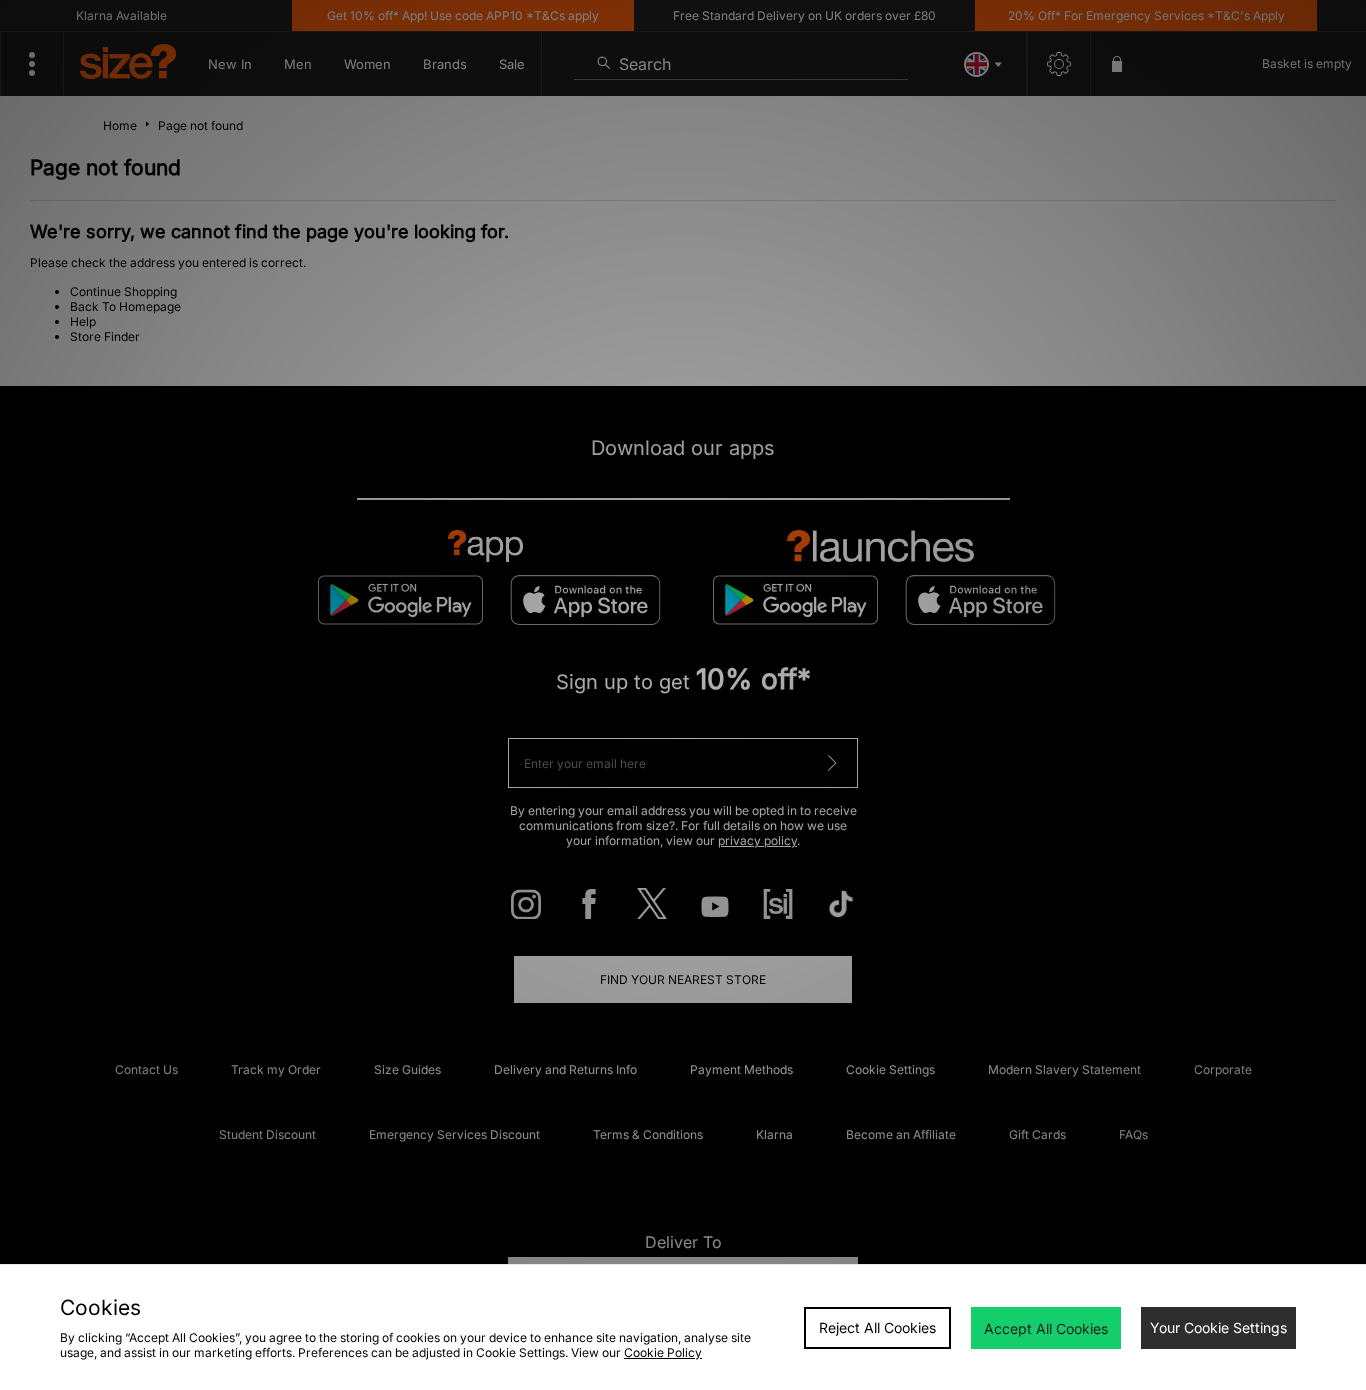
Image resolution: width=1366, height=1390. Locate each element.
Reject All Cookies (877, 1327)
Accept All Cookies (1046, 1328)
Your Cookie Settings (1218, 1327)
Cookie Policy (663, 1352)
